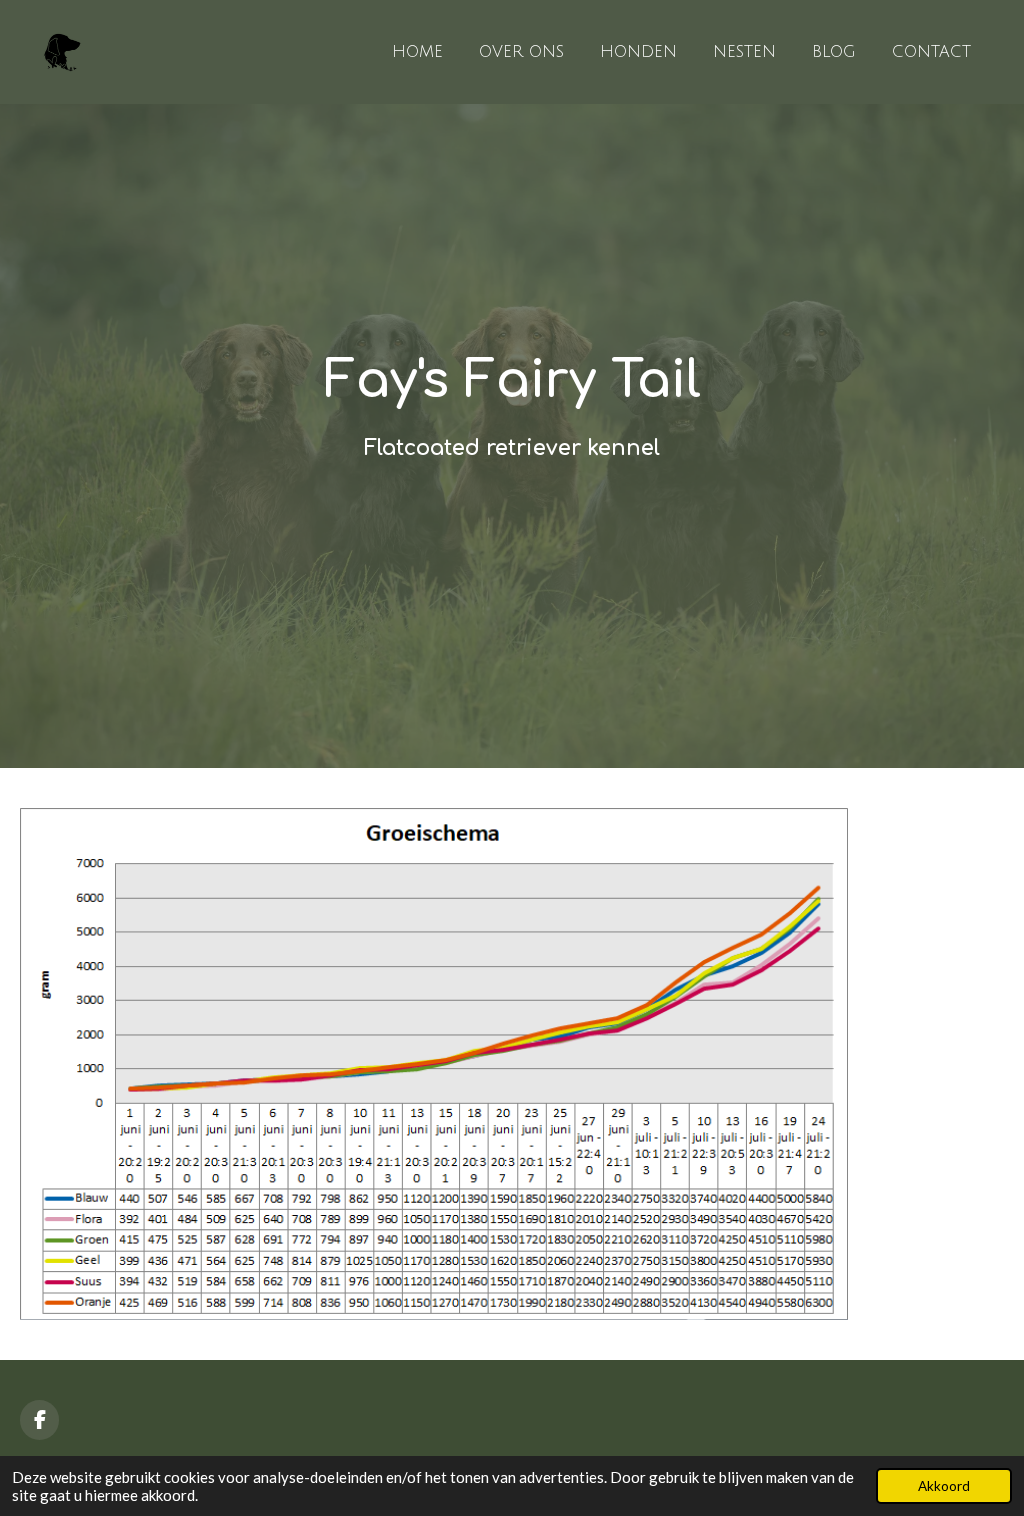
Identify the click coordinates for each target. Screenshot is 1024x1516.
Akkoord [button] (944, 1486)
